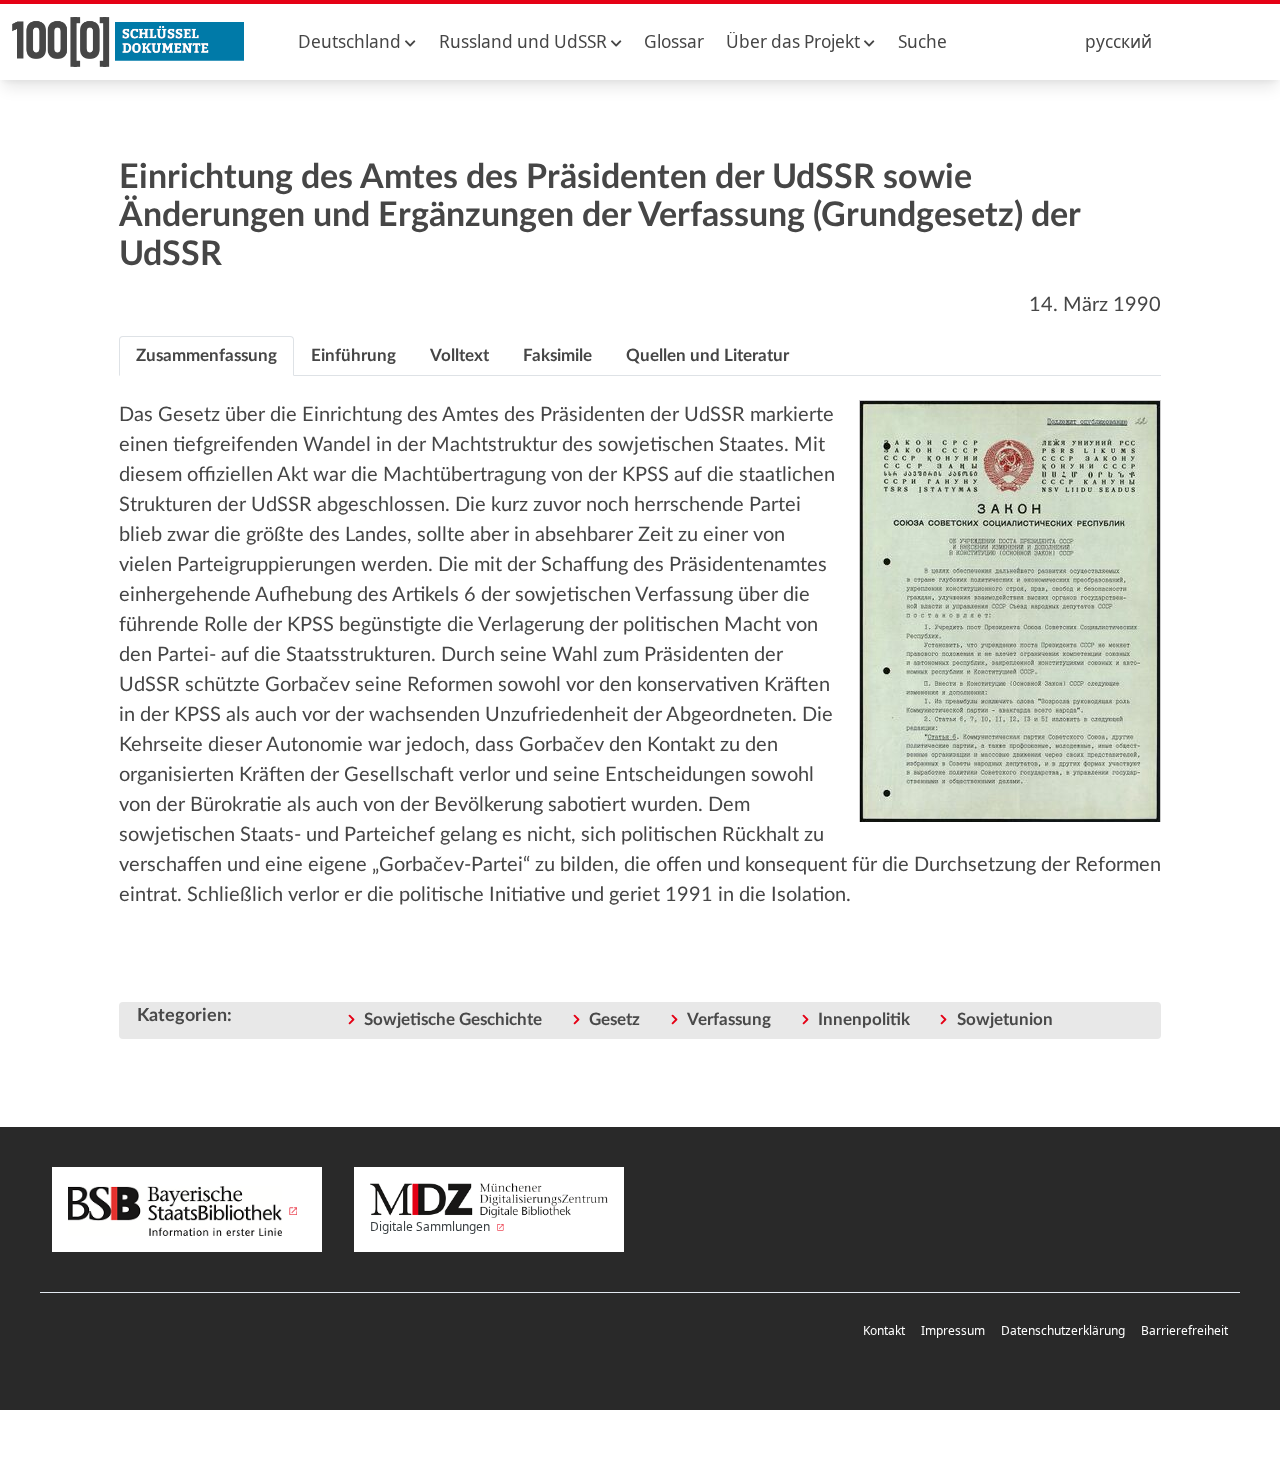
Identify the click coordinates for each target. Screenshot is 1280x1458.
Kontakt (884, 1330)
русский (1118, 41)
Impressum (953, 1330)
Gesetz (614, 1019)
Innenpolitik (864, 1019)
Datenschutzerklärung (1063, 1330)
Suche (922, 41)
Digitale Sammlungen (431, 1226)
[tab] (206, 356)
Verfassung (729, 1019)
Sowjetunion (1005, 1019)
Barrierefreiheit (1184, 1330)
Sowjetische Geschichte (453, 1019)
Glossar (674, 41)
